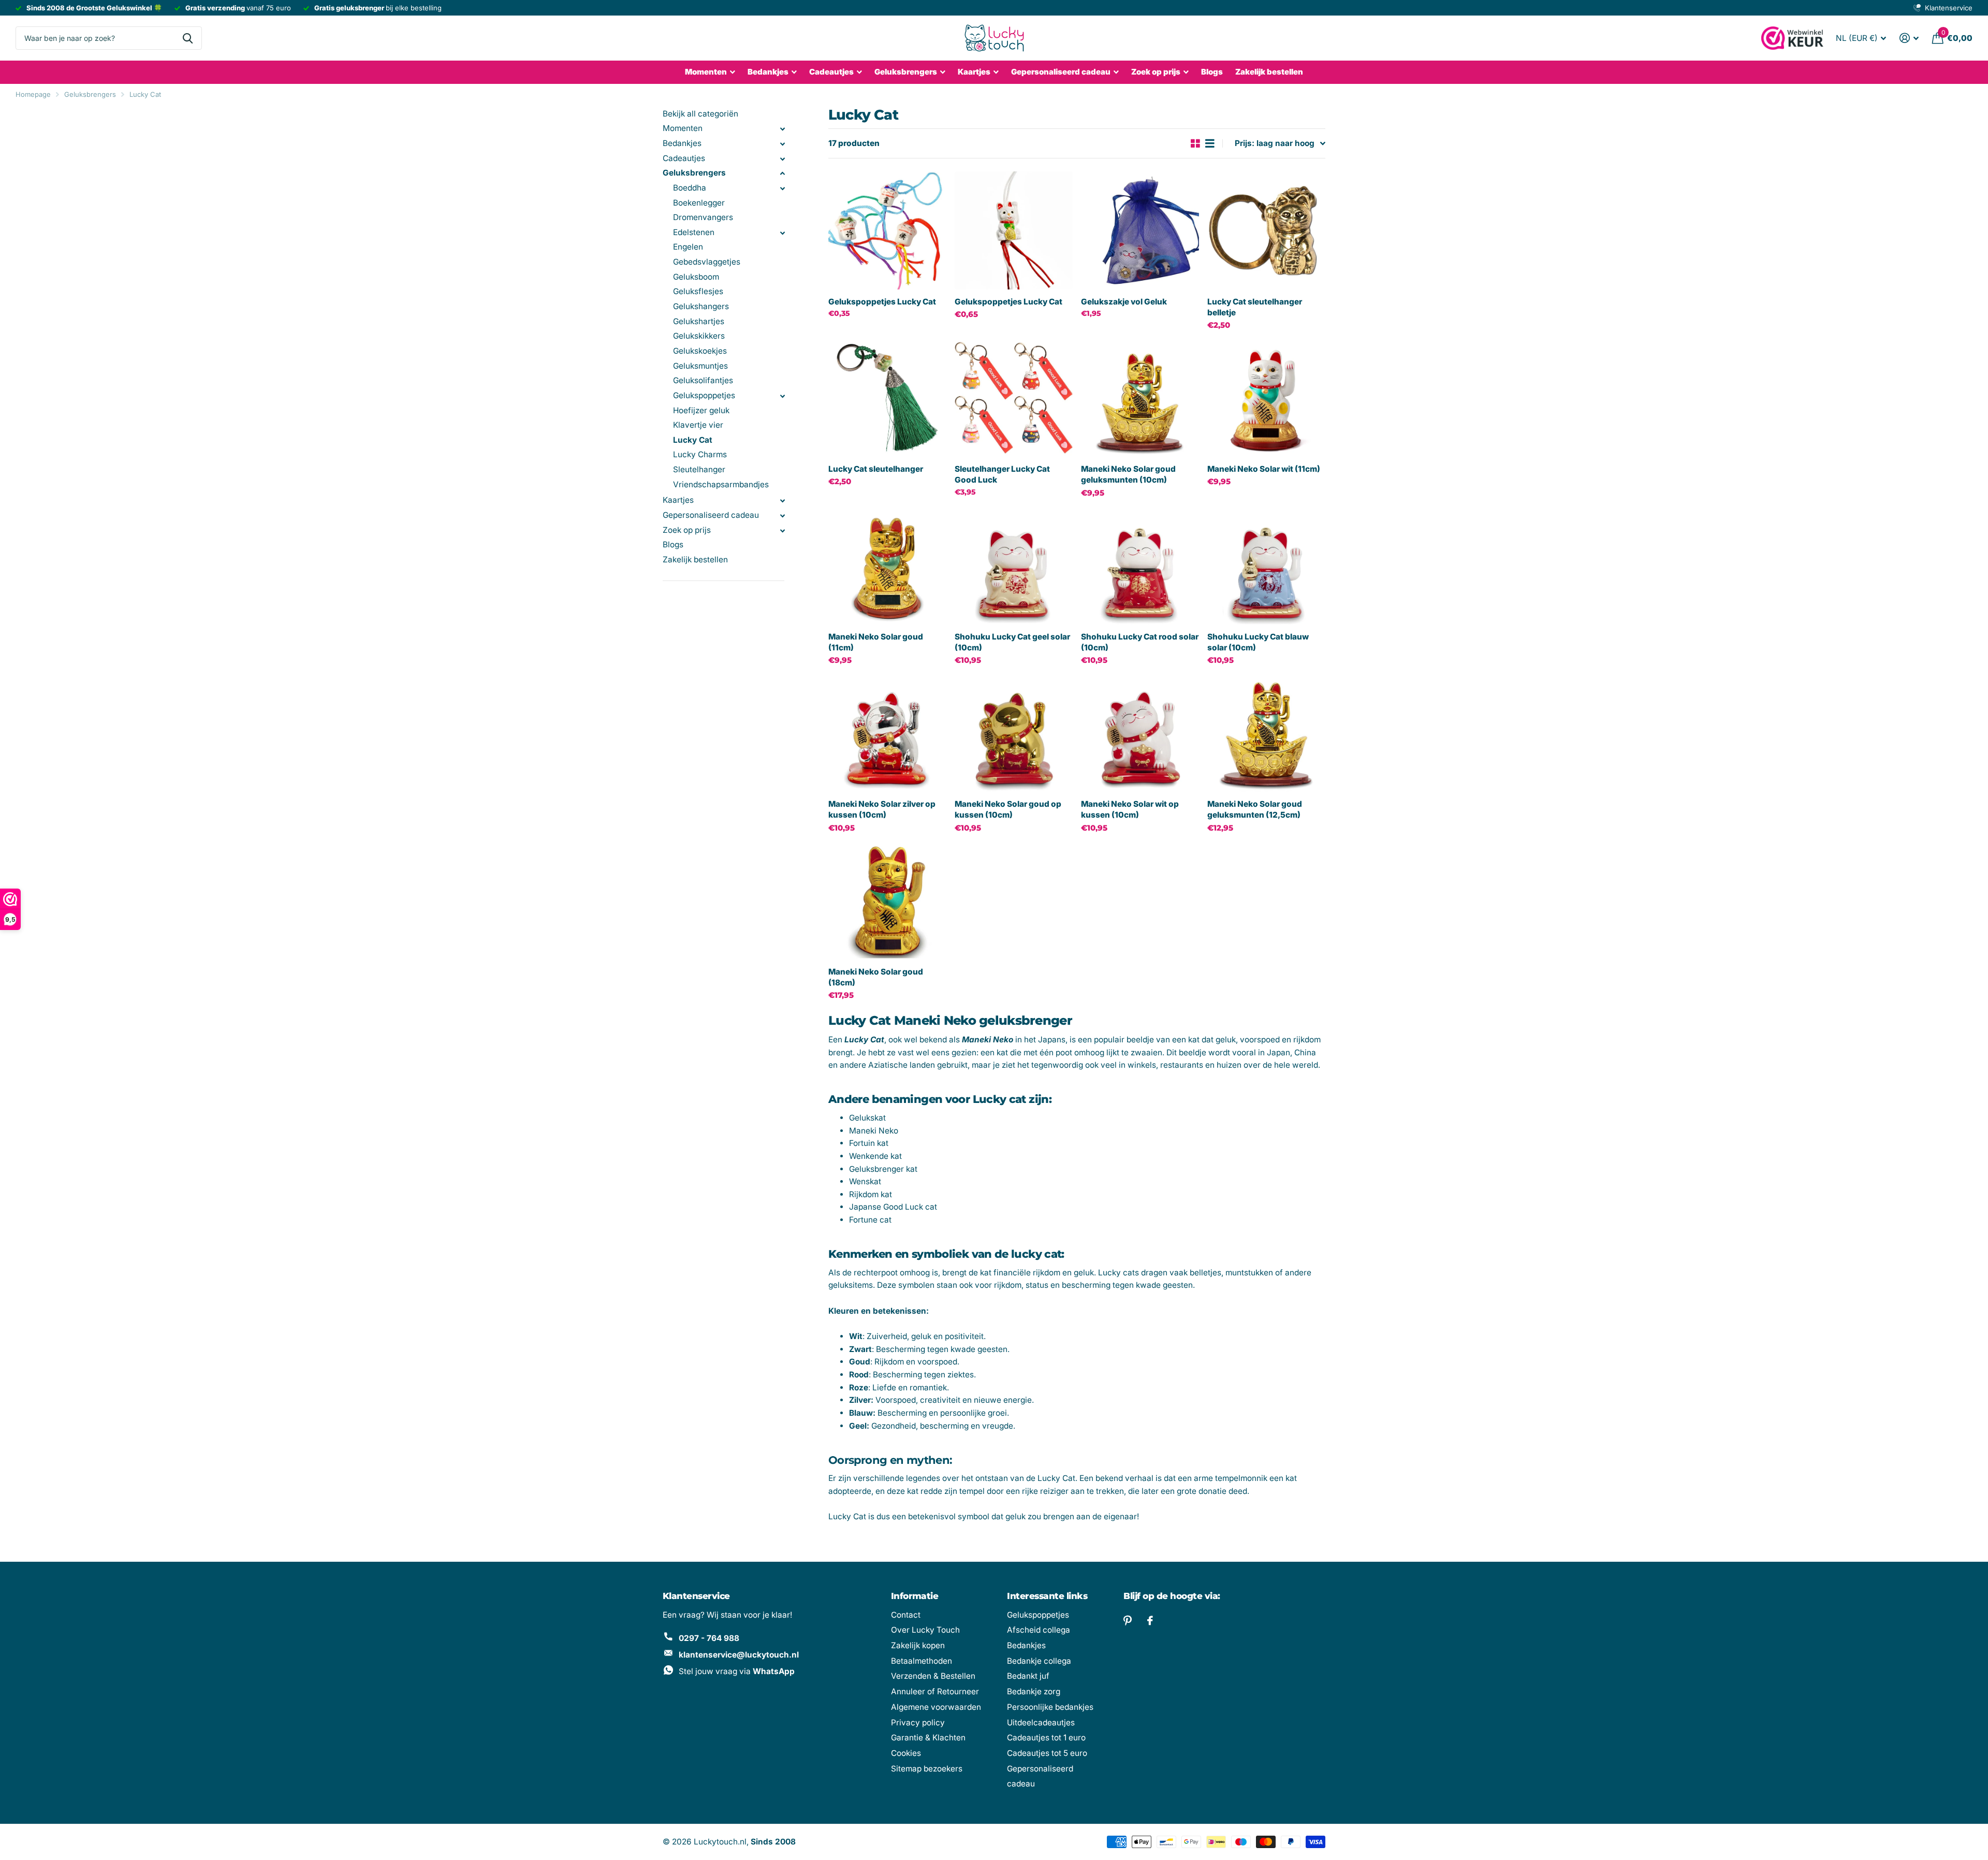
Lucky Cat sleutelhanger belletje (1255, 307)
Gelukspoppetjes (704, 395)
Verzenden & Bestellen (933, 1676)
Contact (906, 1615)
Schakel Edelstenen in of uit (782, 233)
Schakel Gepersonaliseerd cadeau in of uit (782, 516)
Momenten (706, 72)
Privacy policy (918, 1723)
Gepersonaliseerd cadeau (1061, 72)
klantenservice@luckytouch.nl (739, 1655)
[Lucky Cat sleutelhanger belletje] (1266, 230)
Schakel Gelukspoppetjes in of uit (782, 396)
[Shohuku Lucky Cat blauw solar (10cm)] (1266, 565)
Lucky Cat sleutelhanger (876, 469)
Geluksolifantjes (703, 380)
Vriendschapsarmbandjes (721, 484)
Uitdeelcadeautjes (1041, 1723)
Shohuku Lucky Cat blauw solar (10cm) (1258, 642)
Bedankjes (768, 72)
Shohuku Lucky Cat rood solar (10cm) (1140, 642)
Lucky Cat (145, 94)
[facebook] (1150, 1621)
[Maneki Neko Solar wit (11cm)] (1266, 398)
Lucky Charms (700, 454)
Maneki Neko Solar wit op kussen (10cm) (1130, 809)
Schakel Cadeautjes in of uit (782, 159)
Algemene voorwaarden (936, 1707)
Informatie (915, 1596)
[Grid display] (1195, 144)
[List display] (1210, 144)
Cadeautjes (831, 72)
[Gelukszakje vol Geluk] (1140, 230)
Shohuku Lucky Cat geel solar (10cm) (1012, 642)
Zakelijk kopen (918, 1645)
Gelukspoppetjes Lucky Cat (882, 302)
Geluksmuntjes (700, 366)
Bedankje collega (1039, 1661)
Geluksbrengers (906, 72)
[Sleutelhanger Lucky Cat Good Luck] (1014, 398)
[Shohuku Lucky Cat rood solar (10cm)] (1140, 565)
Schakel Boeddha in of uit (782, 188)
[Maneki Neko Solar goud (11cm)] (887, 565)
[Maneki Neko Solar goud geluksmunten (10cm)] (1140, 398)
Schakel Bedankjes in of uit (782, 144)
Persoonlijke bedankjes (1050, 1707)
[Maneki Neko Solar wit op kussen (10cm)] (1140, 733)
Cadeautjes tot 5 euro (1047, 1753)
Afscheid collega (1039, 1630)
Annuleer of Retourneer (935, 1691)
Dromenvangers (703, 217)
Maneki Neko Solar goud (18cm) (876, 977)
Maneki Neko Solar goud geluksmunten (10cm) (1128, 474)
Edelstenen (694, 232)
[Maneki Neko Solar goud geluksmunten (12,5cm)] (1266, 733)
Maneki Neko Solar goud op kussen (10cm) (1008, 809)
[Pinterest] (1128, 1621)
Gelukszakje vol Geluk (1124, 302)
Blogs (1212, 72)
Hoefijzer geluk (701, 410)
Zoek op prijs (687, 530)
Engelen (688, 247)
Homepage (33, 94)
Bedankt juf (1028, 1676)
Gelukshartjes (699, 321)
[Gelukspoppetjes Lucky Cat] (887, 230)
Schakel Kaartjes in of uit (782, 501)
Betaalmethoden (922, 1661)
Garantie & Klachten (928, 1738)
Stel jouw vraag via (737, 1671)
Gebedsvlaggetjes (707, 262)
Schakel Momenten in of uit (782, 129)
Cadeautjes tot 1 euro (1046, 1738)
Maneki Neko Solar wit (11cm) (1264, 469)
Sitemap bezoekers (927, 1769)
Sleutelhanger (699, 469)
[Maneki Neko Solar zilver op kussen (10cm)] (887, 733)
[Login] (1909, 38)
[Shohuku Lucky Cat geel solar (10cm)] (1014, 565)
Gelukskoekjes (700, 351)
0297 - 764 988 (709, 1638)
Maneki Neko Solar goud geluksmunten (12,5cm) (1255, 809)
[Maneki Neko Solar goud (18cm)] (887, 900)
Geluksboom (696, 277)
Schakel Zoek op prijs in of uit (782, 531)
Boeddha (690, 188)
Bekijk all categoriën (700, 114)
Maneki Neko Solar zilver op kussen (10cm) (882, 809)
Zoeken (188, 38)
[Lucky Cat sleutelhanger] (887, 398)
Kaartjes (974, 72)
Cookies (906, 1753)
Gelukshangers (701, 306)
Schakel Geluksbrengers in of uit (782, 173)
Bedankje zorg (1034, 1691)
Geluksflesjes (698, 291)
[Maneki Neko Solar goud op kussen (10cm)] (1014, 733)
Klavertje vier (698, 425)
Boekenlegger (699, 203)
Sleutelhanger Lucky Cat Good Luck (1002, 474)
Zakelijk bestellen (1269, 72)
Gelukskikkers (699, 336)
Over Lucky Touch (925, 1630)
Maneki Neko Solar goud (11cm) (876, 642)
